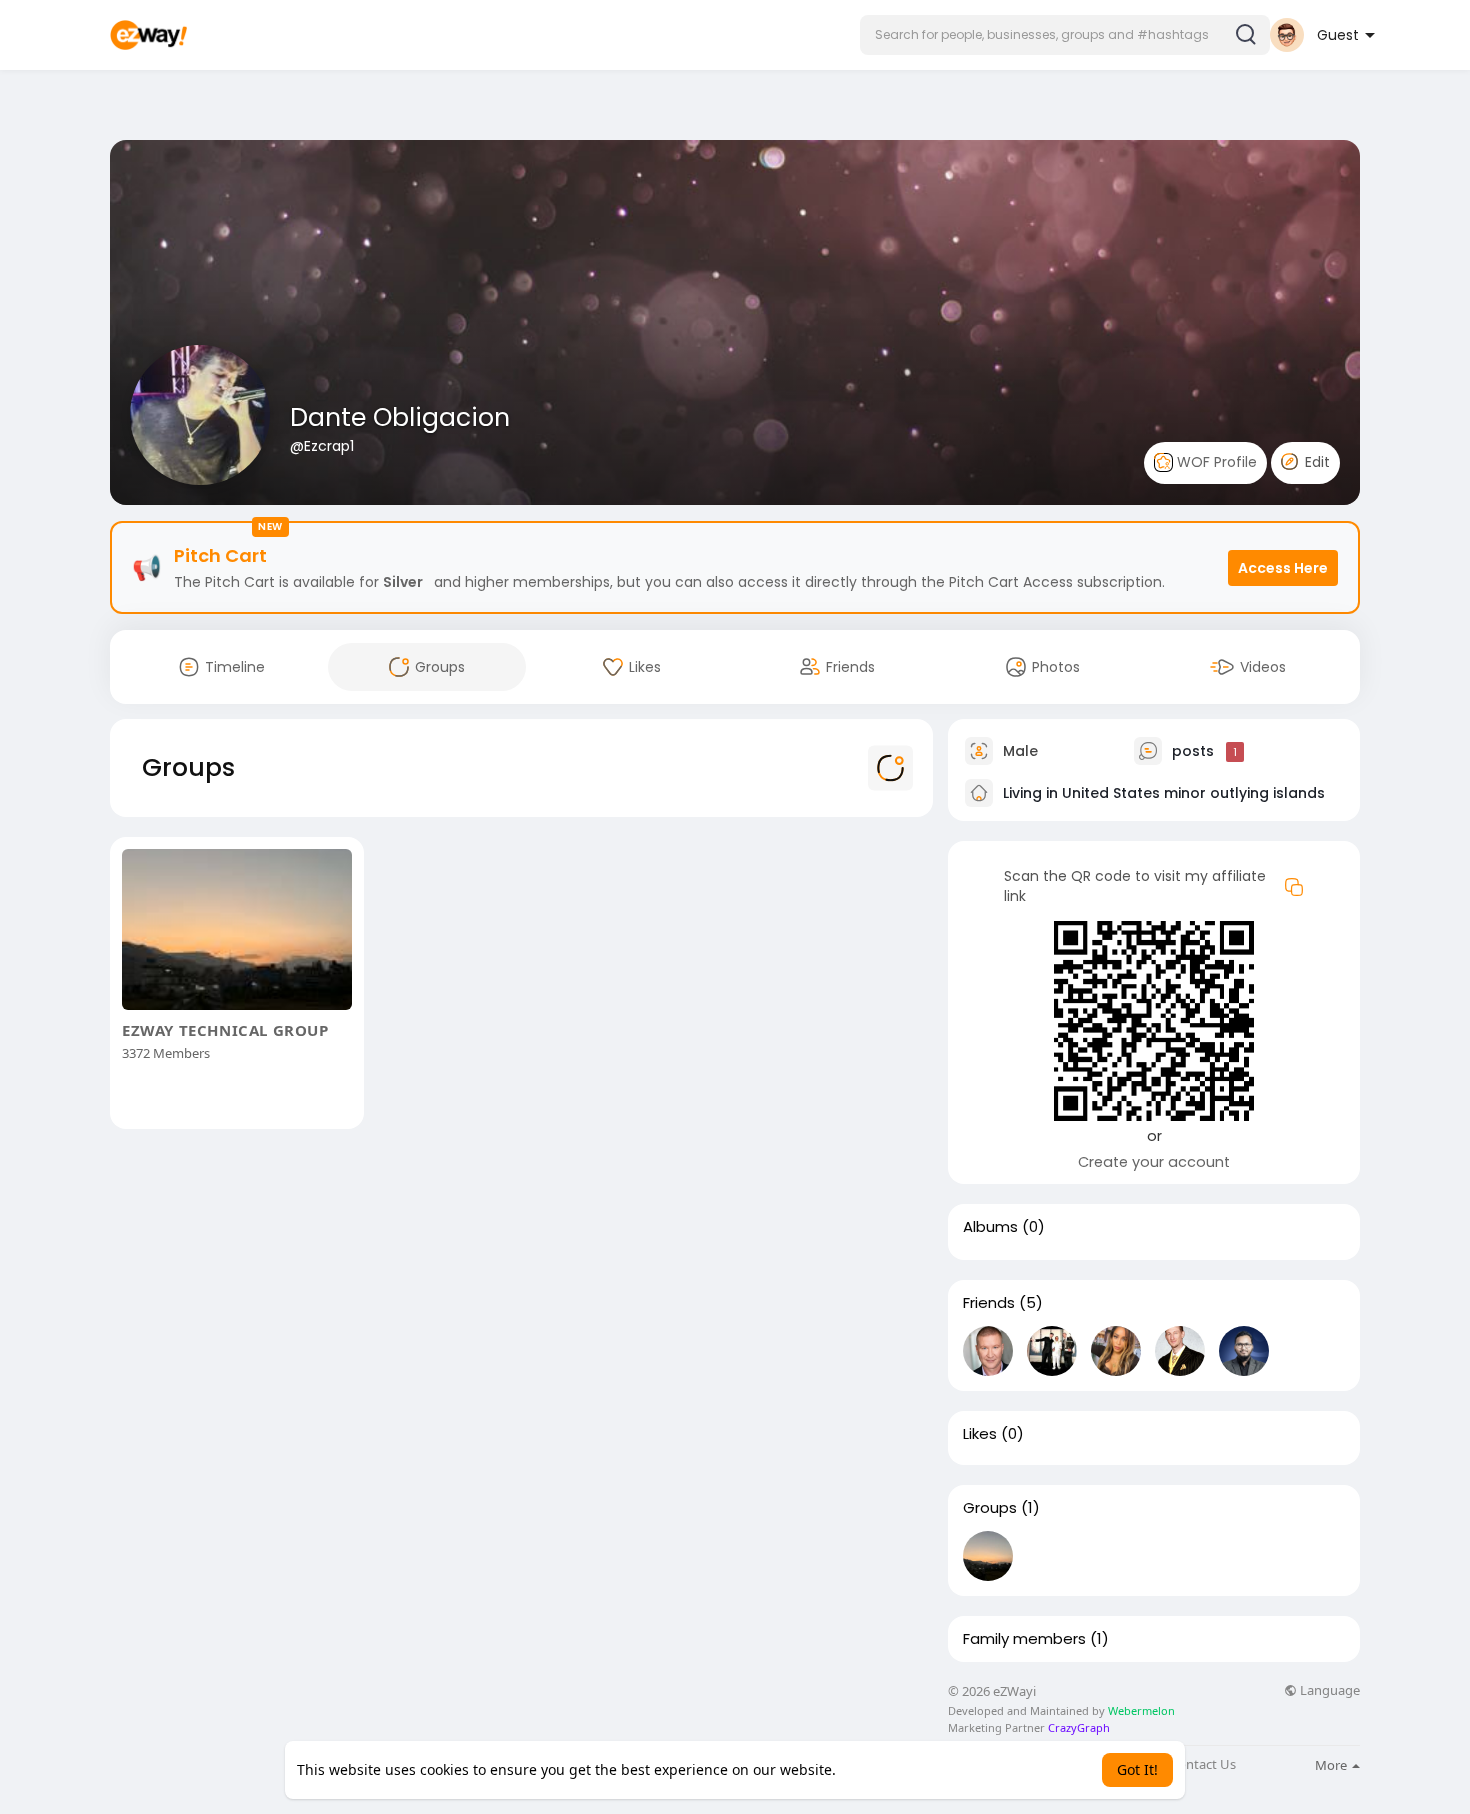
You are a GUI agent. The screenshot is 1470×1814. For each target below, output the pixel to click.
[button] (1065, 35)
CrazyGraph (1077, 1727)
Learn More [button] (878, 1769)
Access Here (1283, 568)
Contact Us (1203, 1764)
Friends (989, 1303)
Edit (1315, 462)
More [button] (1332, 1765)
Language (1328, 1690)
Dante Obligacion (400, 417)
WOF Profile (1215, 462)
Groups (990, 1508)
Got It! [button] (1137, 1769)
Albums (990, 1227)
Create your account (1154, 1162)
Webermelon (1141, 1710)
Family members (1024, 1639)
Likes (980, 1434)
